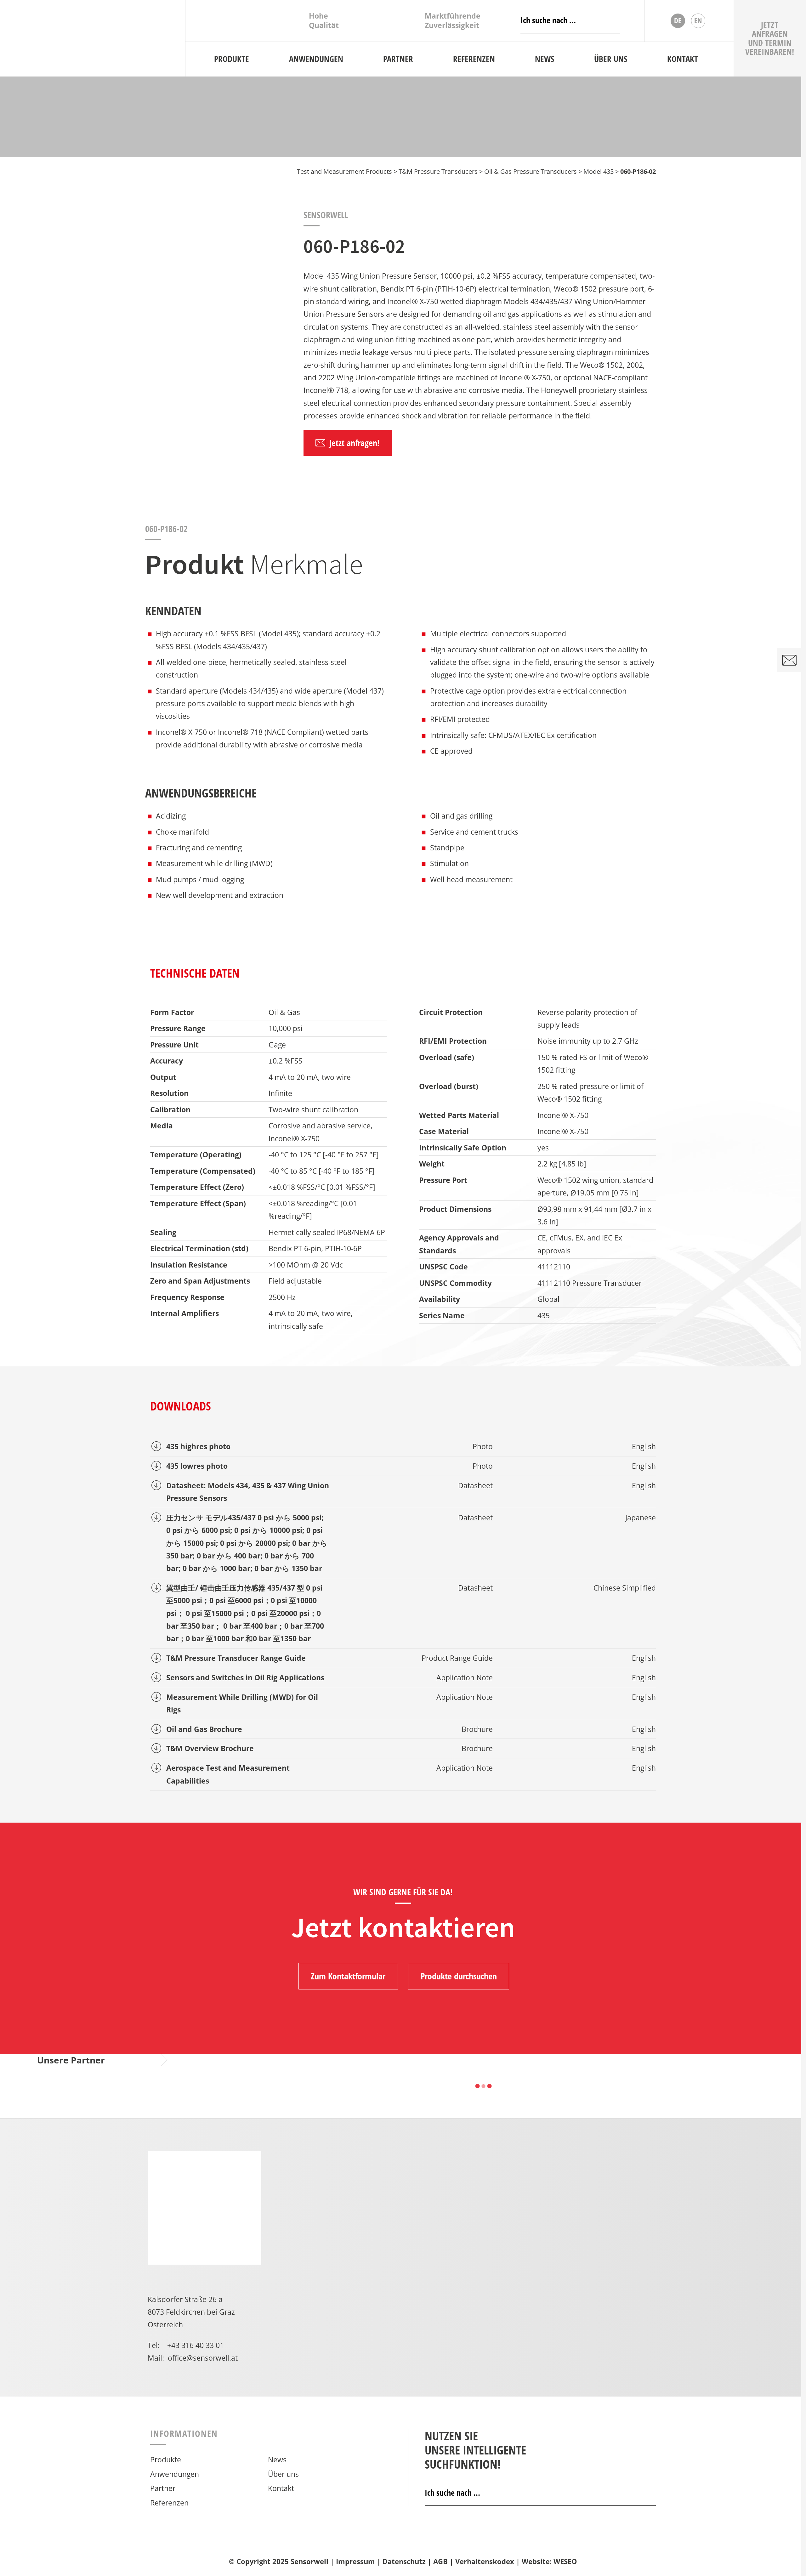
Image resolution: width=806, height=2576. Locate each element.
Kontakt (281, 2488)
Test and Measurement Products (344, 171)
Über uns (283, 2474)
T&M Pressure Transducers (438, 171)
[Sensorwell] (93, 38)
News (277, 2460)
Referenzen (169, 2503)
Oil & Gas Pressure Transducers (531, 171)
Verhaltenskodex (485, 2561)
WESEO (565, 2561)
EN (698, 20)
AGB (440, 2561)
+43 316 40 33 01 (196, 2345)
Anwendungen (175, 2474)
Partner (163, 2488)
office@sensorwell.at (203, 2358)
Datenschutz (404, 2561)
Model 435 (599, 171)
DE (678, 20)
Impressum (355, 2561)
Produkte (166, 2460)
